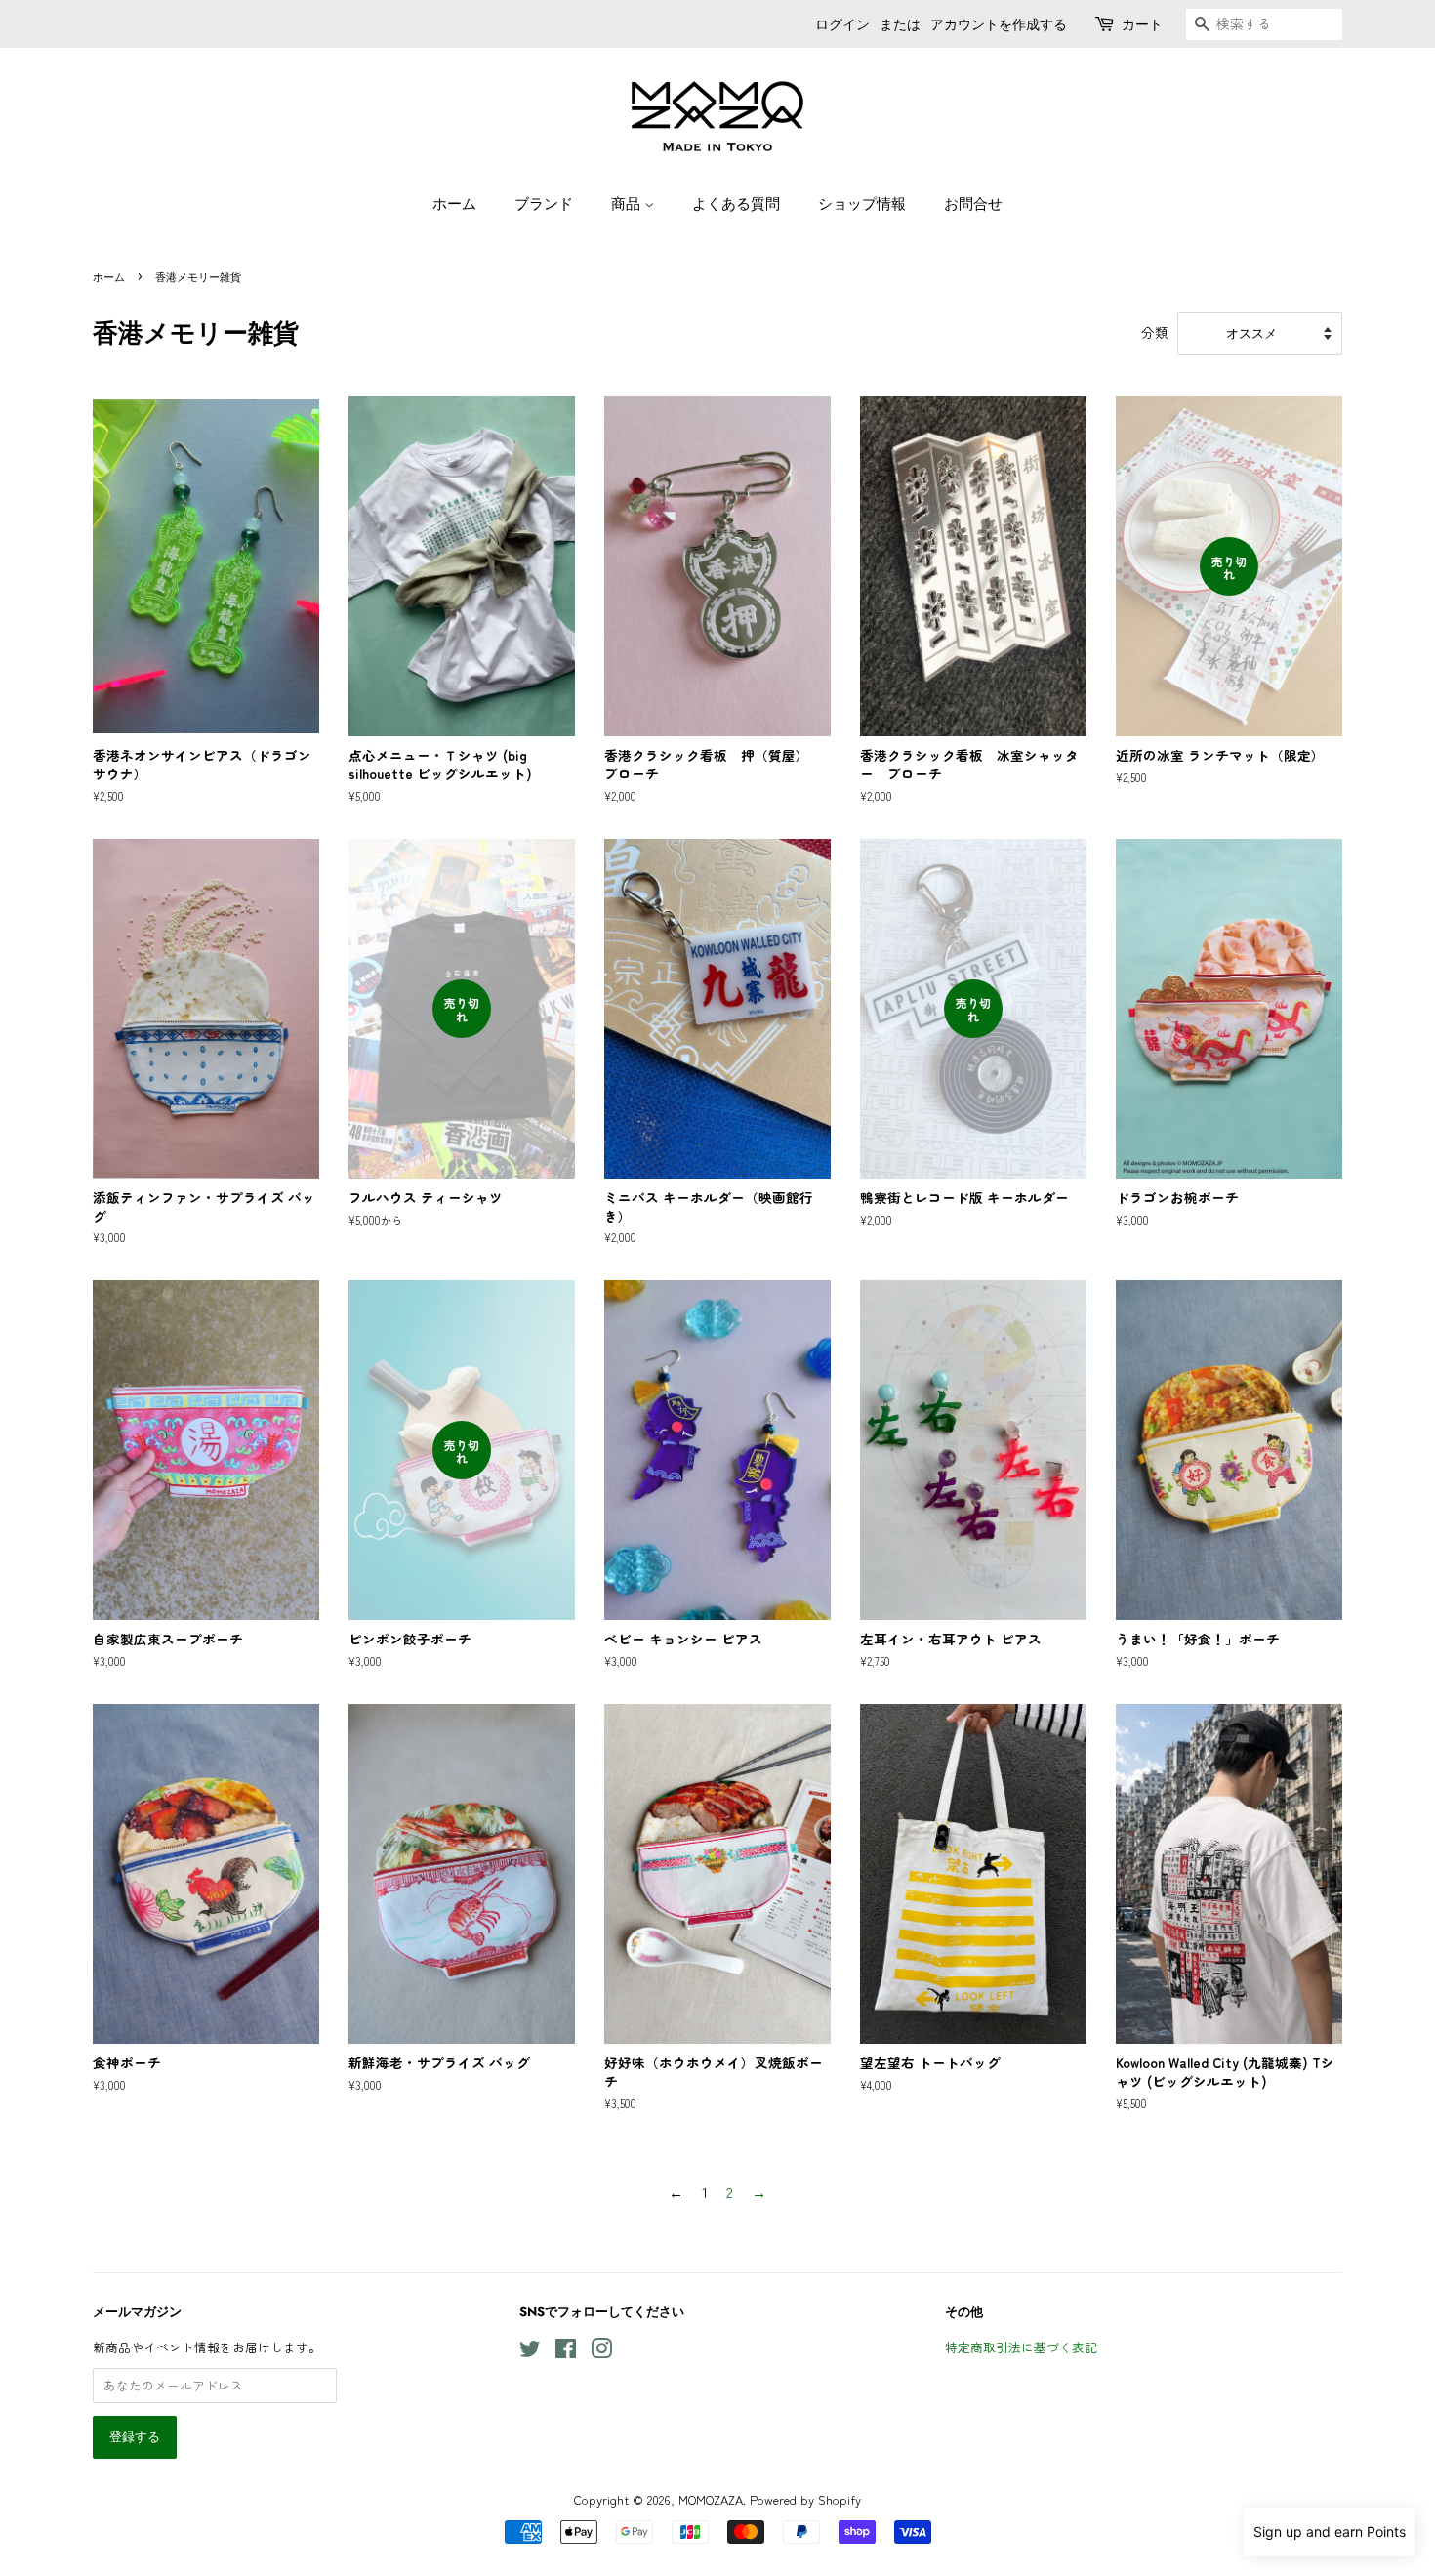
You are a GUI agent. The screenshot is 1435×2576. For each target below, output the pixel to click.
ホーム (454, 203)
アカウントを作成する (999, 24)
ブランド (544, 203)
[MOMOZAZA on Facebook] (566, 2352)
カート (1142, 24)
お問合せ (973, 203)
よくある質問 (736, 203)
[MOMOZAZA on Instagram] (601, 2352)
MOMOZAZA (711, 2499)
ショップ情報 (862, 203)
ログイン (842, 24)
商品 (628, 203)
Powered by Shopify (805, 2499)
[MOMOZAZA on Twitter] (530, 2352)
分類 (1155, 332)
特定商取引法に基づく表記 (1021, 2347)
